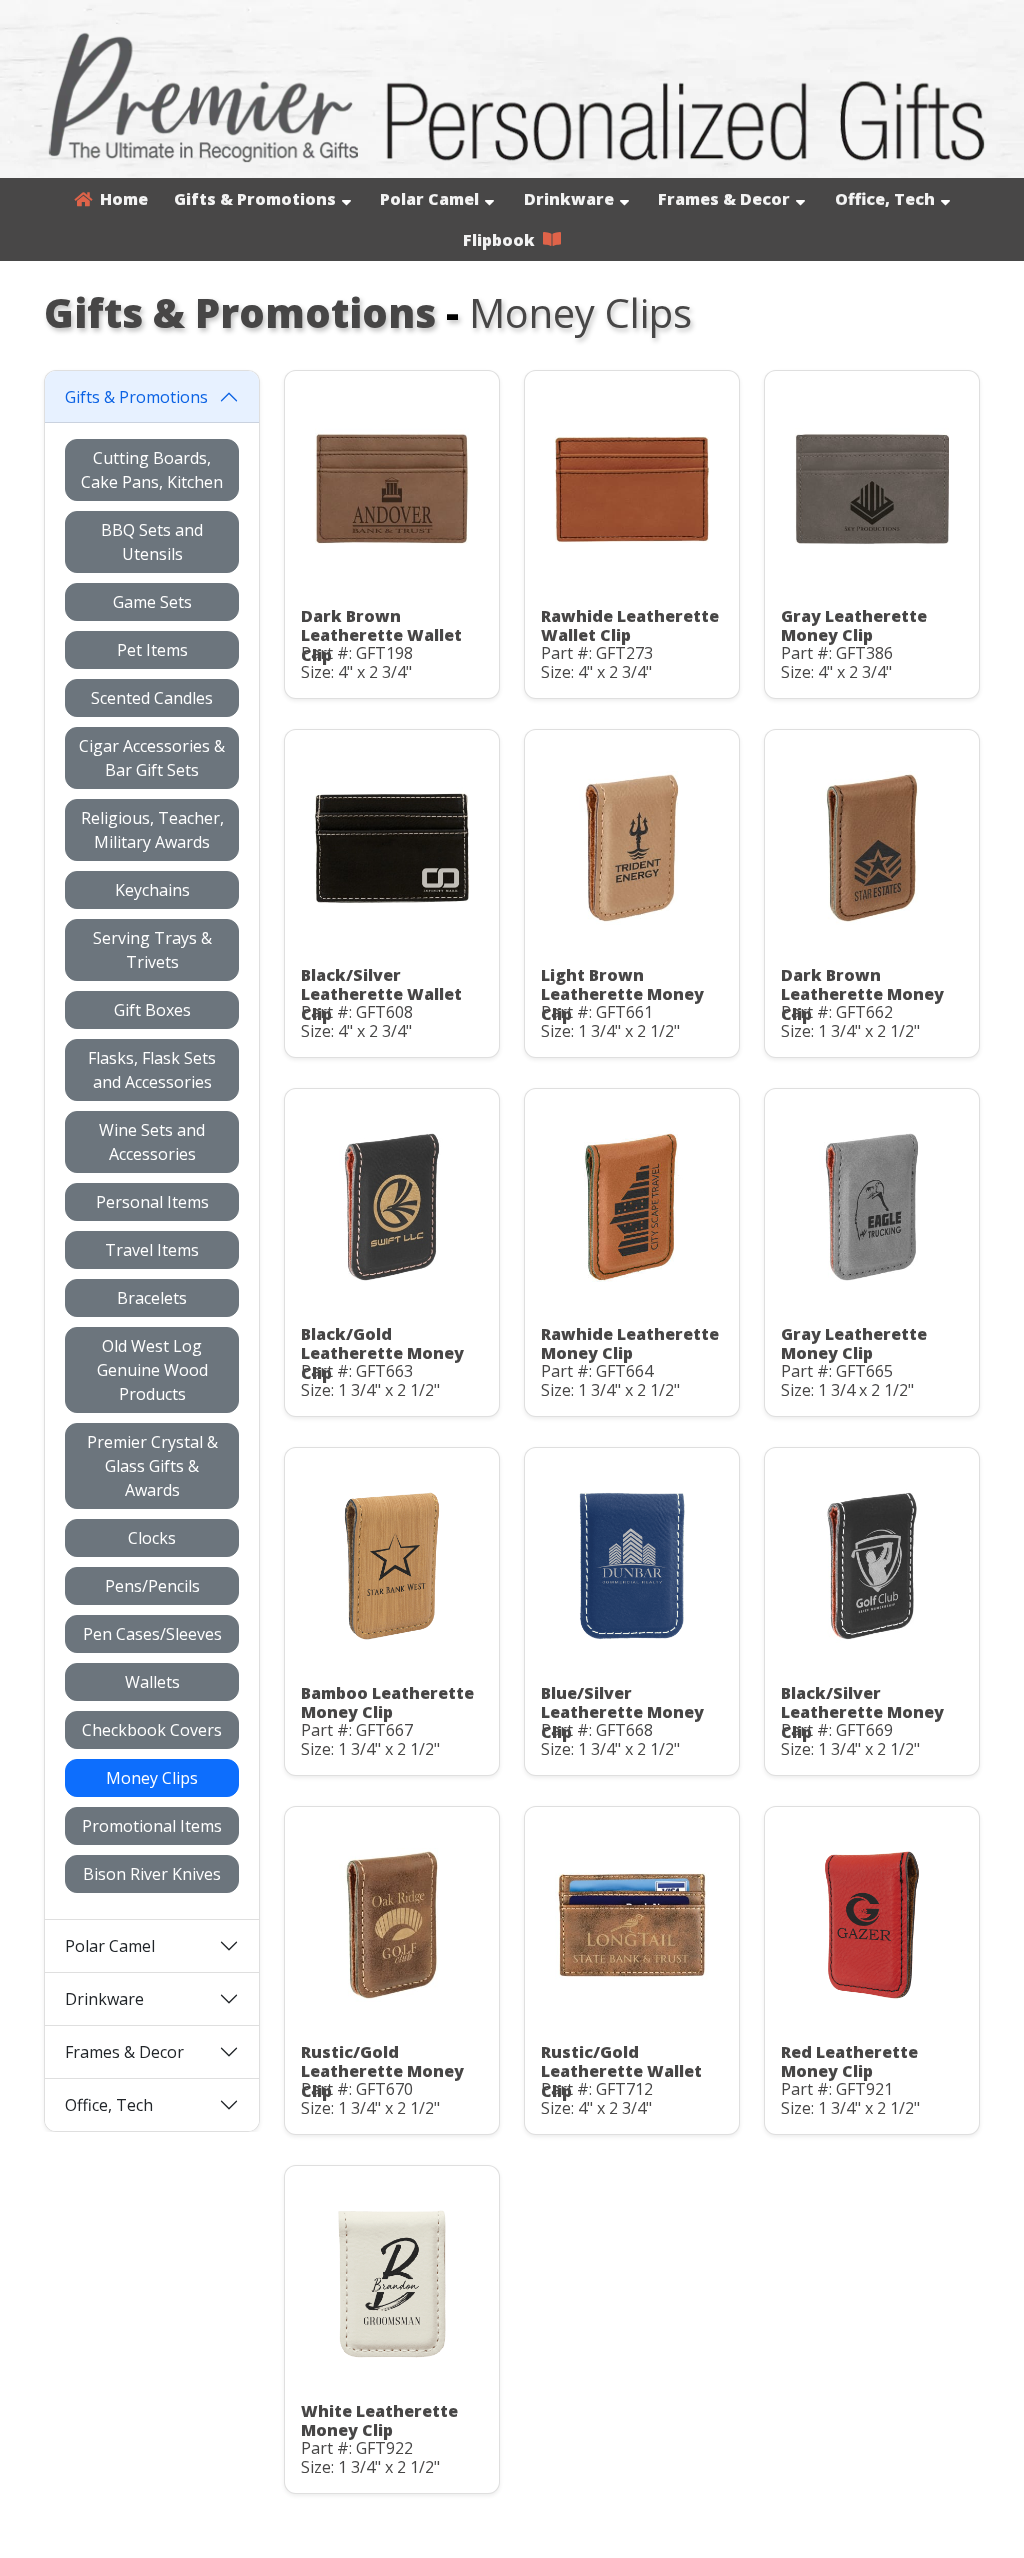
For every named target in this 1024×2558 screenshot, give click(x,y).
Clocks (152, 1538)
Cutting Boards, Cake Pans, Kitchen (152, 470)
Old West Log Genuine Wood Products (152, 1370)
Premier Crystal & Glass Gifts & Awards (152, 1466)
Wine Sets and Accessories (152, 1142)
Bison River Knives (152, 1874)
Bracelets (152, 1298)
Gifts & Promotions (255, 199)
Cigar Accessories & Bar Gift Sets (152, 758)
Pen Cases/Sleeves (152, 1634)
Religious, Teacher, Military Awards (152, 830)
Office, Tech (885, 199)
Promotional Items (152, 1826)
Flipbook (503, 240)
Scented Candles (152, 698)
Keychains (152, 890)
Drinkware (569, 199)
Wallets (152, 1682)
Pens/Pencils (152, 1586)
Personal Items (152, 1202)
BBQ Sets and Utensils (152, 542)
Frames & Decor (724, 199)
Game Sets (152, 602)
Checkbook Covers (152, 1730)
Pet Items (152, 650)
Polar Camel (429, 199)
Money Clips (152, 1778)
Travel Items (152, 1250)
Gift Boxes (152, 1010)
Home (120, 199)
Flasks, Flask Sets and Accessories (152, 1070)
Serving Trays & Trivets (152, 950)
